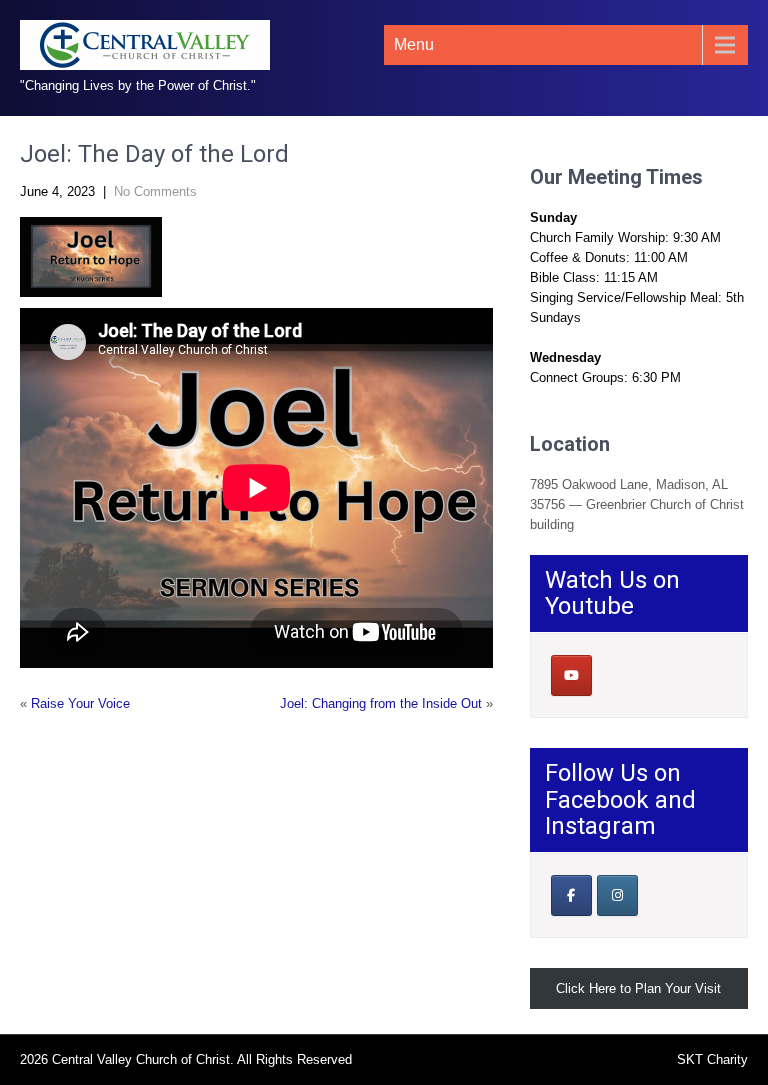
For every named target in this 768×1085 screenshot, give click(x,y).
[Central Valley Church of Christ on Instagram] (617, 895)
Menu (414, 44)
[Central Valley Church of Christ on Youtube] (571, 675)
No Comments (155, 191)
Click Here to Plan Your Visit (638, 988)
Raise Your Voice (80, 703)
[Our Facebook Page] (571, 895)
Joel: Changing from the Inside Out (381, 703)
